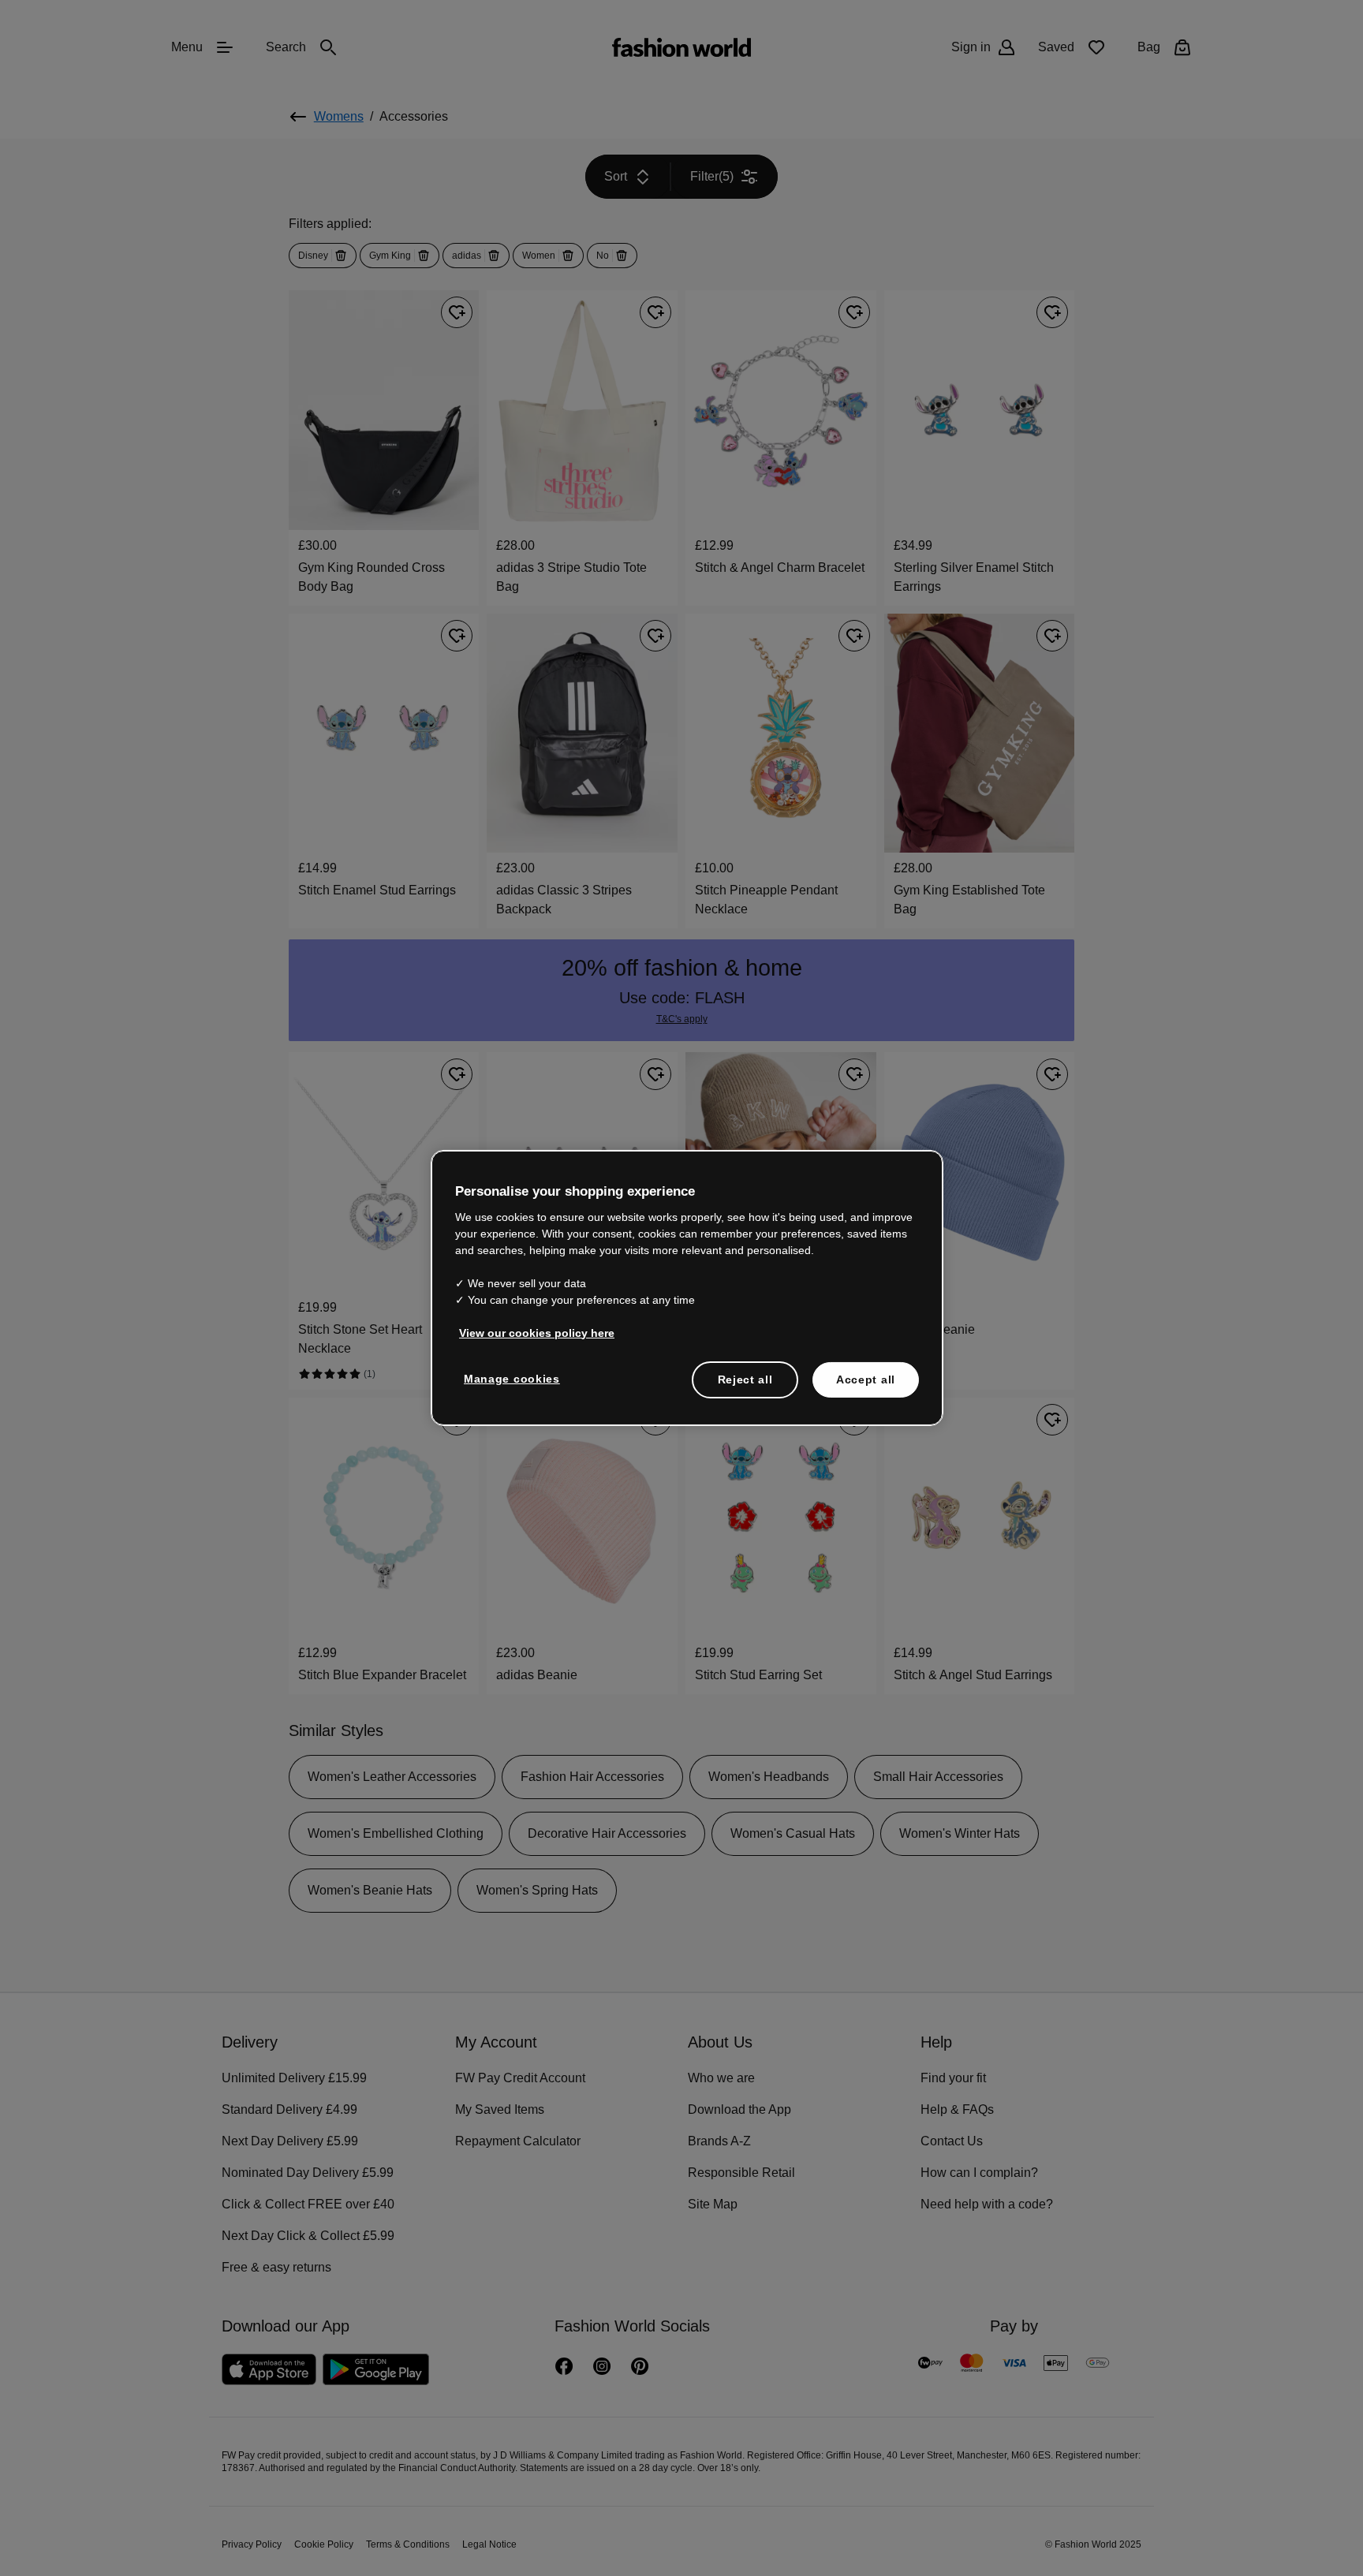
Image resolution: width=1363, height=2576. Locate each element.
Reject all (745, 1378)
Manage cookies (508, 1377)
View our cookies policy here (528, 1331)
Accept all (866, 1378)
